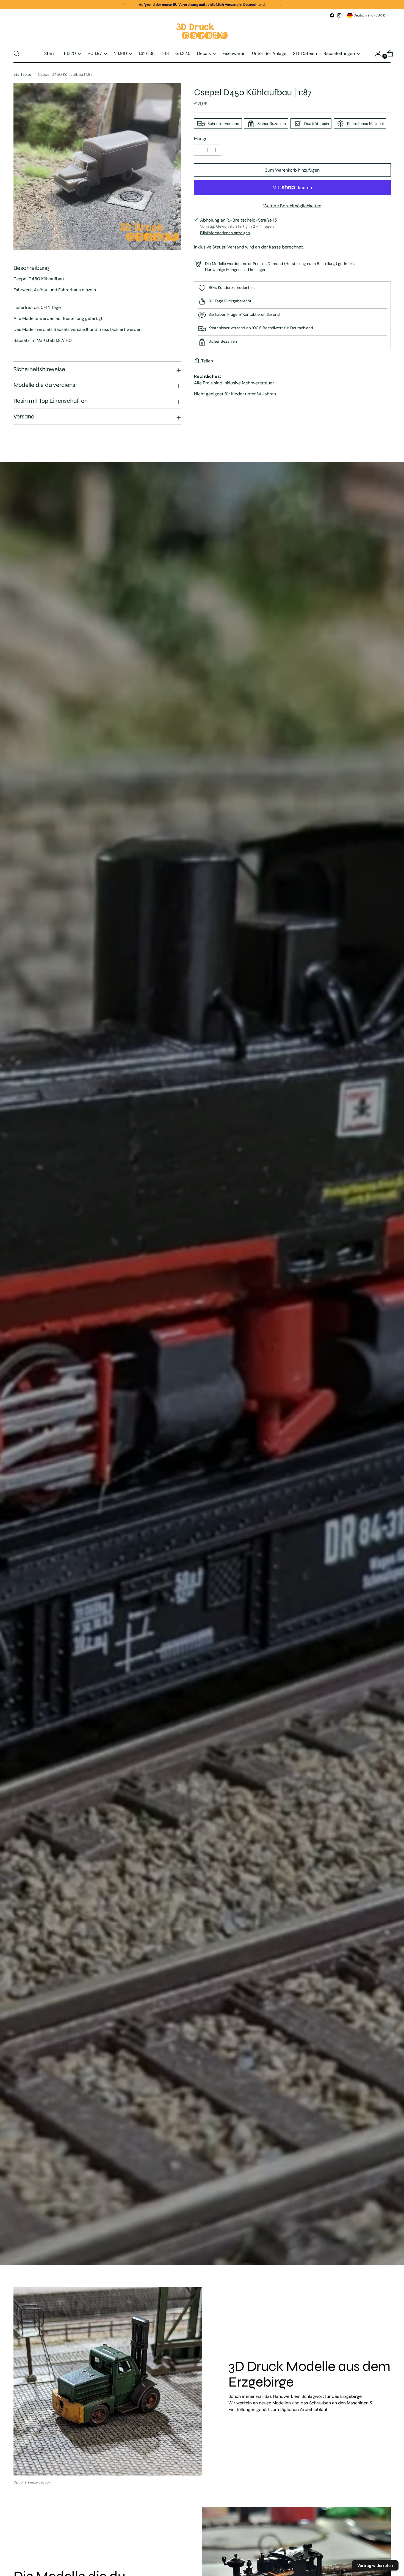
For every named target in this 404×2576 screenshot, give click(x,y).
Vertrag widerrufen (375, 2565)
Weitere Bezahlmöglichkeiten (292, 206)
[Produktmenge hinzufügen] (199, 150)
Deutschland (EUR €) (370, 15)
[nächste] (280, 5)
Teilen (207, 361)
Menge (201, 139)
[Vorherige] (124, 5)
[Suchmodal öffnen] (16, 54)
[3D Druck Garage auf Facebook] (332, 15)
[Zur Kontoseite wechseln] (376, 54)
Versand (236, 247)
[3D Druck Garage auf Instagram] (339, 15)
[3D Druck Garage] (202, 32)
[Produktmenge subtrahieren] (216, 150)
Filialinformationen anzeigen (225, 233)
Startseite (22, 74)
